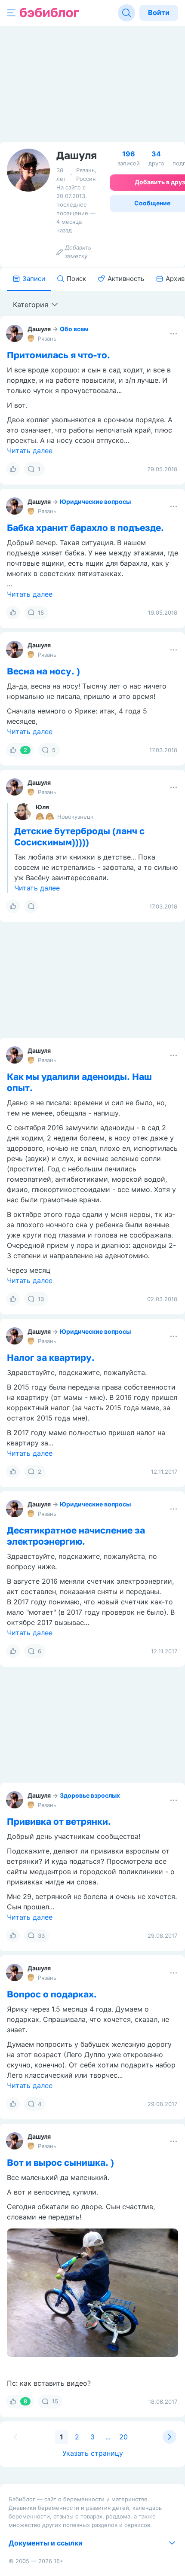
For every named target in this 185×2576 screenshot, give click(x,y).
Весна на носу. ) (43, 671)
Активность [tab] (126, 279)
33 (41, 1936)
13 (41, 1299)
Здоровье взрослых (90, 1795)
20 (123, 2437)
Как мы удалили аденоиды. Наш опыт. (79, 1082)
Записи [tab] (34, 279)
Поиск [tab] (76, 279)
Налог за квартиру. (51, 1357)
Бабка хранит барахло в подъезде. (85, 527)
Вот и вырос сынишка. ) (60, 2162)
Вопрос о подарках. (52, 1994)
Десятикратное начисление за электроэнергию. (76, 1536)
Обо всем (74, 329)
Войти (159, 12)
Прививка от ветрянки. (59, 1821)
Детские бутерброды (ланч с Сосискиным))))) (79, 836)
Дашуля (39, 329)
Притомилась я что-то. (59, 355)
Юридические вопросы (95, 501)
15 (41, 613)
